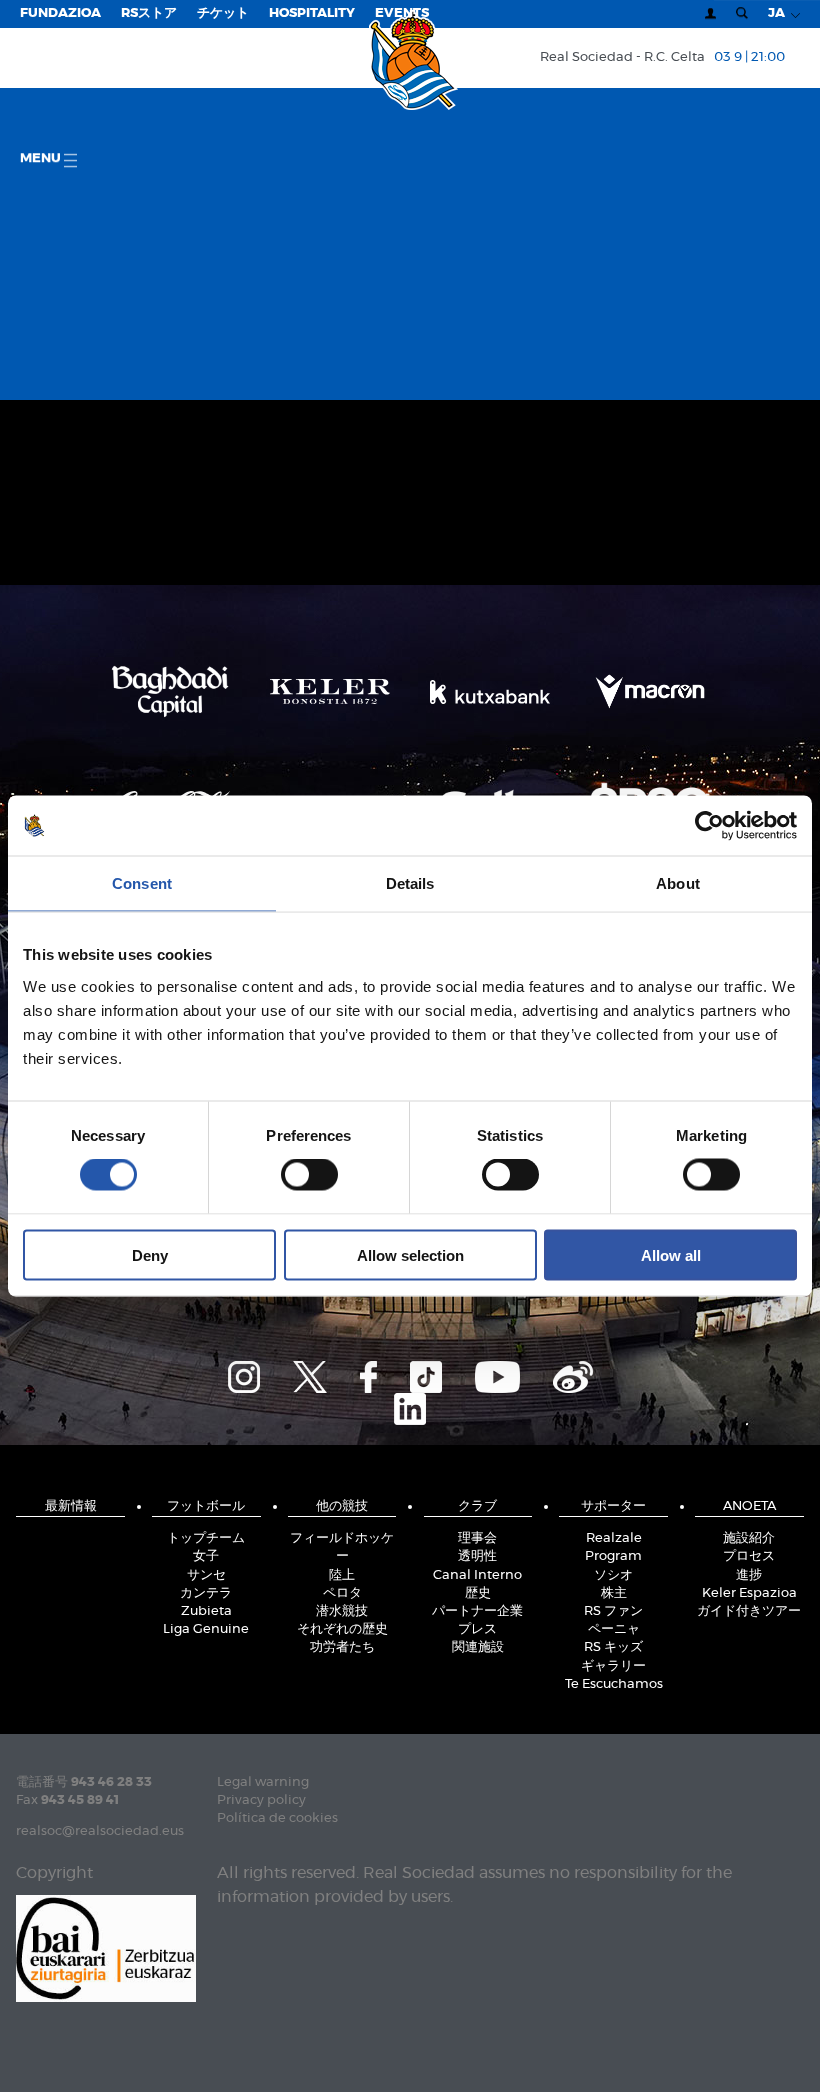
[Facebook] (368, 1374)
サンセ (206, 1575)
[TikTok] (426, 1374)
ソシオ (613, 1575)
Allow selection (410, 1254)
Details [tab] (410, 883)
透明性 (477, 1556)
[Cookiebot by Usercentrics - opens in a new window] (709, 826)
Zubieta (206, 1611)
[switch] (309, 1175)
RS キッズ (613, 1647)
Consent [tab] (142, 883)
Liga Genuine (206, 1629)
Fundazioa (60, 13)
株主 (614, 1593)
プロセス (749, 1556)
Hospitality (312, 13)
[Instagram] (244, 1374)
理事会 (477, 1538)
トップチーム (206, 1538)
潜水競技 (342, 1611)
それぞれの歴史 (342, 1629)
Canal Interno (477, 1575)
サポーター (613, 1506)
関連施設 (478, 1647)
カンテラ (206, 1593)
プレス (477, 1629)
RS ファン (613, 1611)
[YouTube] (497, 1374)
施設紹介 (749, 1538)
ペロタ (342, 1593)
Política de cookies (277, 1818)
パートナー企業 (477, 1611)
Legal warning (263, 1782)
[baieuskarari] (106, 1947)
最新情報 (71, 1506)
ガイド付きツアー (749, 1611)
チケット (223, 13)
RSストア (149, 13)
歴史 (478, 1593)
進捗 (749, 1575)
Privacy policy (261, 1800)
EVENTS (402, 13)
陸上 (342, 1575)
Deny (150, 1254)
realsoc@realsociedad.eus (100, 1831)
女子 (206, 1556)
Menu (42, 158)
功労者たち (342, 1647)
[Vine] (573, 1374)
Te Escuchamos (614, 1684)
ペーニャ (614, 1629)
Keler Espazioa (749, 1593)
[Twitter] (310, 1374)
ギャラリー (613, 1666)
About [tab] (678, 883)
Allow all (671, 1254)
